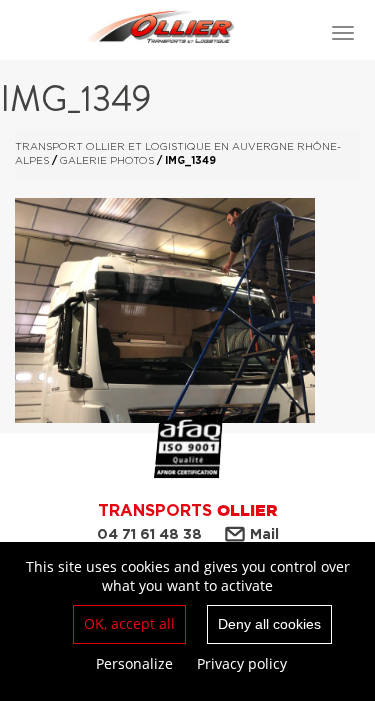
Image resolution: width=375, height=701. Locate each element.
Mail (264, 534)
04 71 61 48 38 (149, 534)
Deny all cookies (269, 624)
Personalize (134, 663)
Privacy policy (242, 663)
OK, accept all (129, 623)
